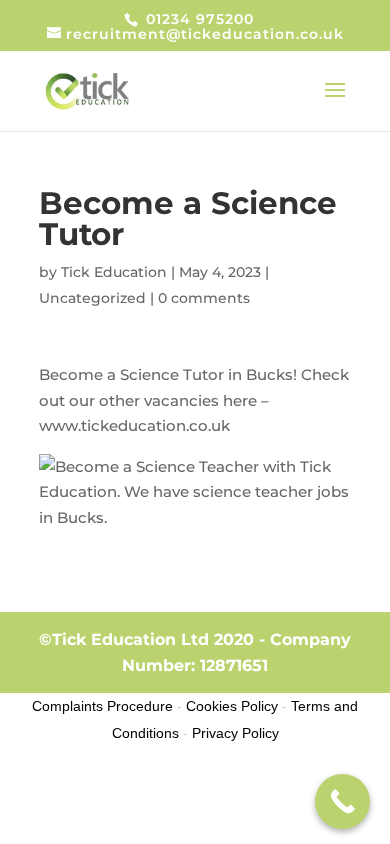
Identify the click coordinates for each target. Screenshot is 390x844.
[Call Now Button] (342, 801)
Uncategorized (92, 298)
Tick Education (114, 272)
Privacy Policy (235, 733)
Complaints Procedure (102, 706)
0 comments (204, 298)
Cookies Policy (232, 706)
